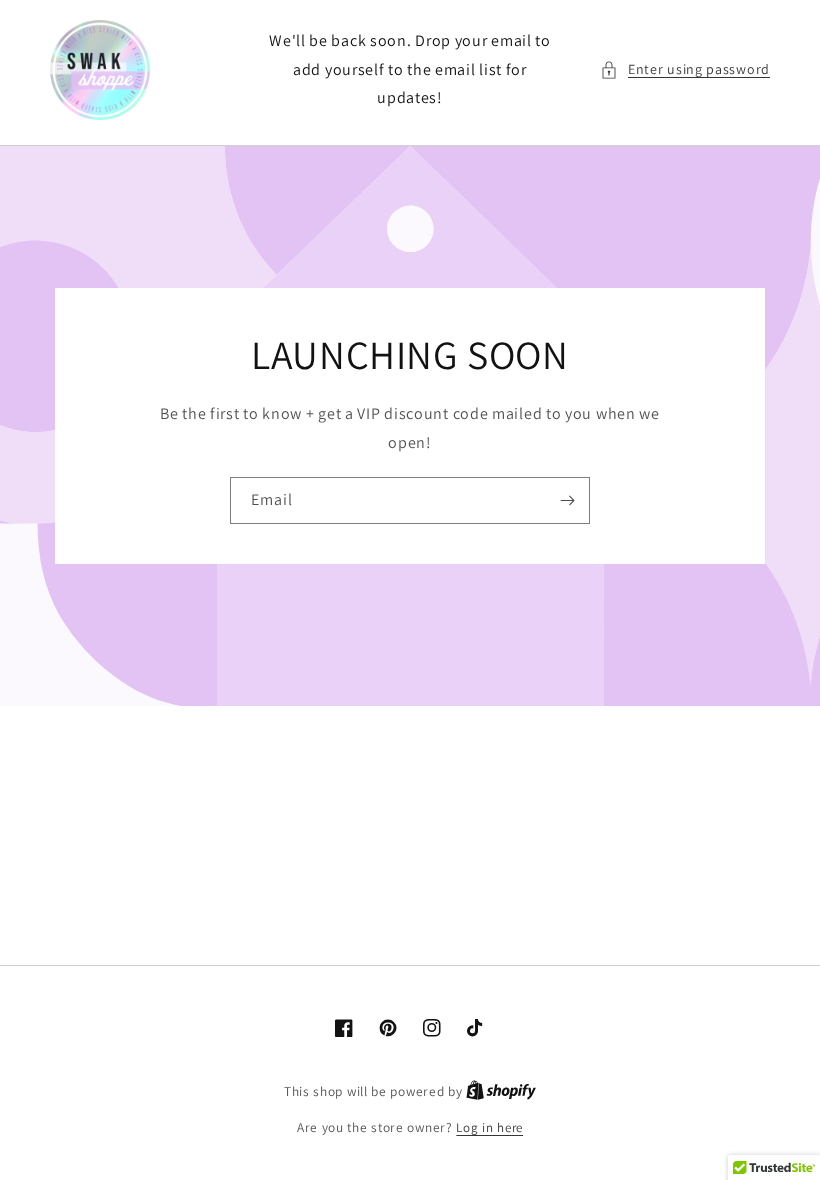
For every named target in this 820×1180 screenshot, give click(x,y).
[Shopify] (501, 1091)
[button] (685, 69)
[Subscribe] (567, 500)
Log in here (489, 1127)
